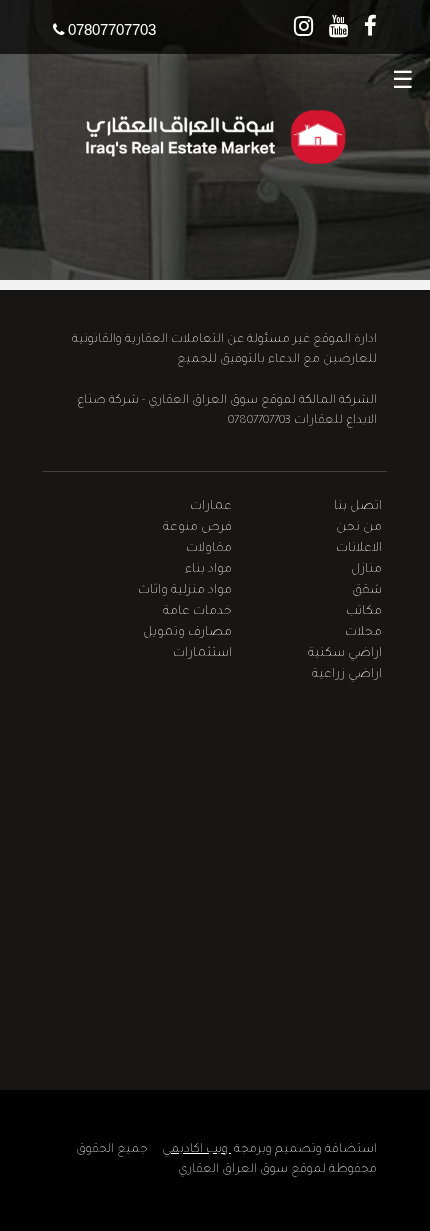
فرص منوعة (197, 528)
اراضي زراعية (347, 675)
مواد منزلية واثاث (185, 591)
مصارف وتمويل (187, 633)
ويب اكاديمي (196, 1150)
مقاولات (209, 549)
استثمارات (202, 654)
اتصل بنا (358, 507)
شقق (367, 591)
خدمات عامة (197, 612)
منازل (366, 570)
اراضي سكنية (345, 654)
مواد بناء (208, 570)
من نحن (359, 528)
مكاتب (364, 612)
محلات (363, 633)
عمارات (211, 507)
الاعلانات (359, 549)
